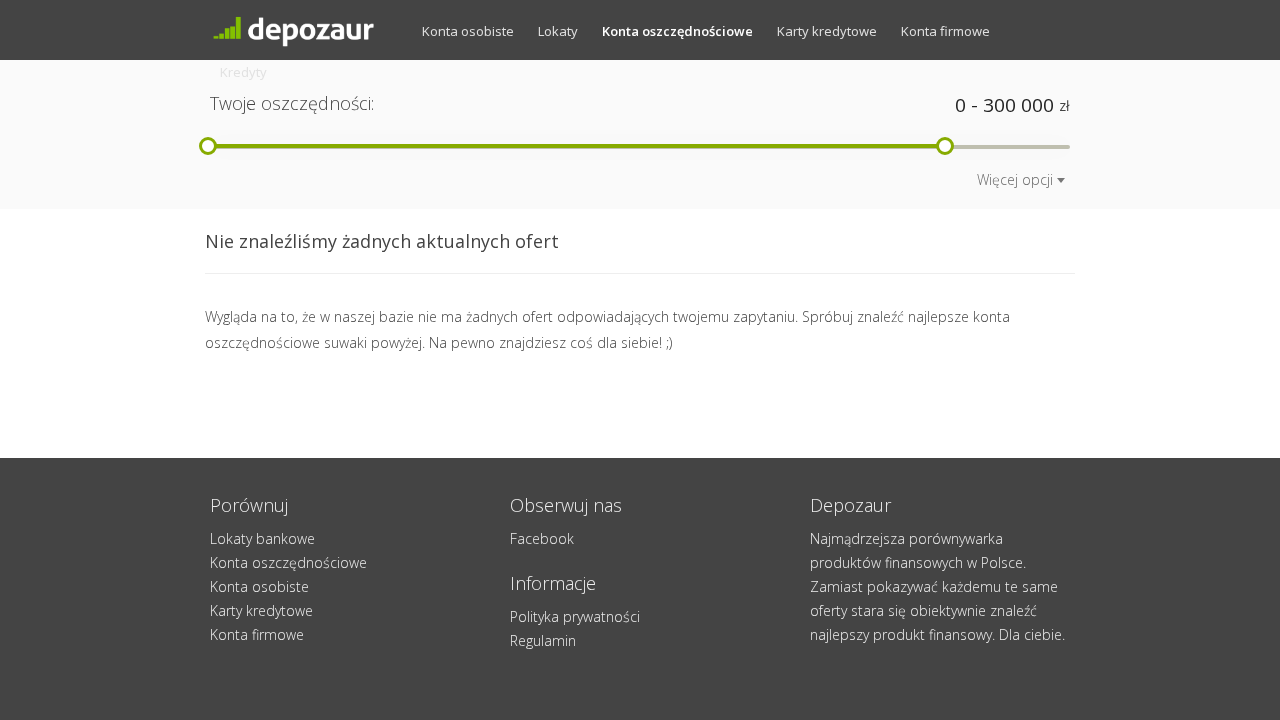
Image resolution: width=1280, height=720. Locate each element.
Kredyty (243, 72)
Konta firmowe (945, 31)
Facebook (542, 538)
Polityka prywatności (575, 616)
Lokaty (558, 31)
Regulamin (543, 640)
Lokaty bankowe (262, 538)
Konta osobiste (468, 31)
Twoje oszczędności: (292, 103)
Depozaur (310, 30)
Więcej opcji (1015, 179)
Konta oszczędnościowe (677, 31)
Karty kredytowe (827, 31)
